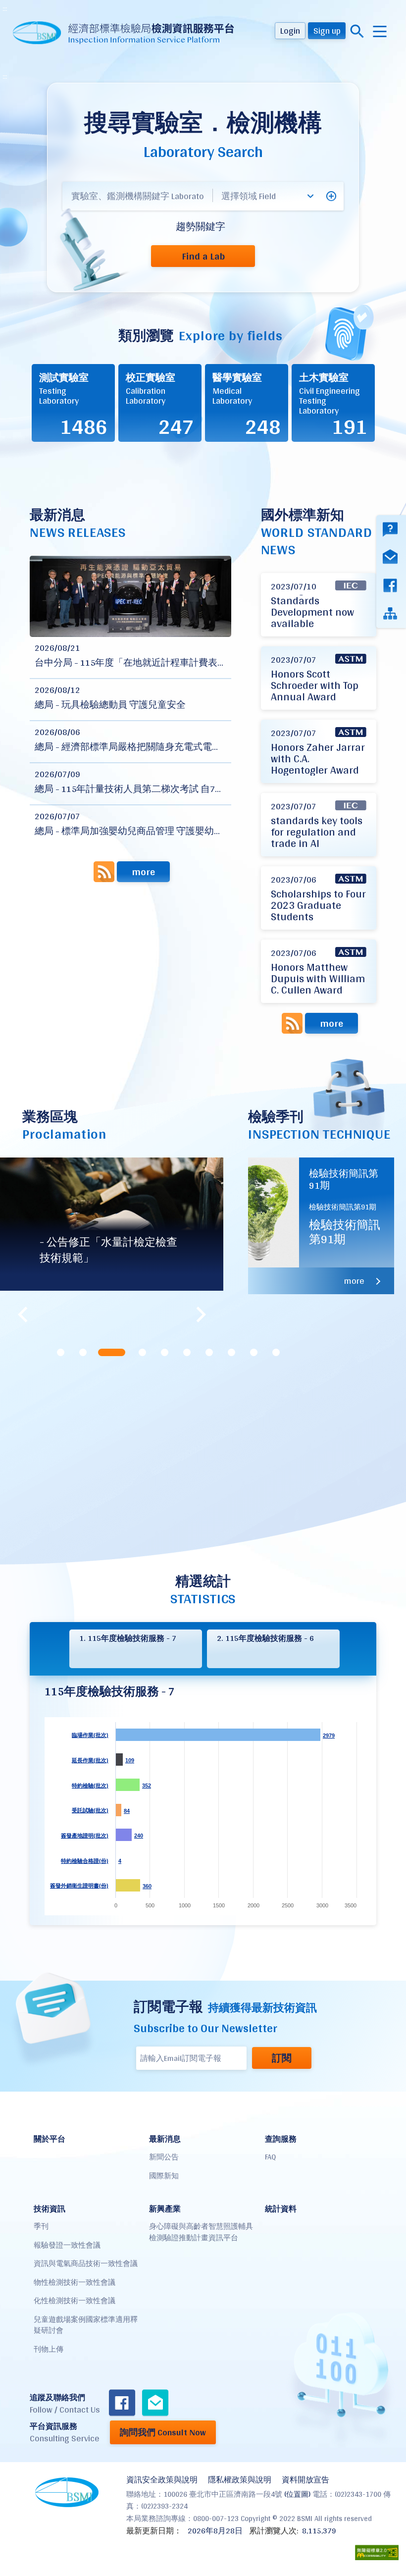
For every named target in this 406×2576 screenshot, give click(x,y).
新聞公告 (164, 2157)
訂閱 (282, 2058)
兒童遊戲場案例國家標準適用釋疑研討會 (86, 2325)
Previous (22, 1314)
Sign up (327, 30)
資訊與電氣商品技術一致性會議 (86, 2263)
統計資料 (281, 2209)
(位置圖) (297, 2494)
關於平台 (50, 2139)
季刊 (41, 2226)
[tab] (61, 1352)
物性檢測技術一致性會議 (75, 2282)
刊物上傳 (49, 2349)
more (143, 872)
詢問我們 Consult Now (163, 2432)
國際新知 (164, 2176)
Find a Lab (203, 256)
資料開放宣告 (305, 2480)
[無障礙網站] (377, 2552)
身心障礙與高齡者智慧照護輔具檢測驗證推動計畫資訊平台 (201, 2232)
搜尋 (357, 31)
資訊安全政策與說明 (162, 2480)
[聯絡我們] (155, 2404)
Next (201, 1314)
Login (290, 30)
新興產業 (165, 2209)
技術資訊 (50, 2209)
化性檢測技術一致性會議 (75, 2300)
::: (5, 8)
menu (380, 31)
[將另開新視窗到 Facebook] (122, 2404)
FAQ (270, 2157)
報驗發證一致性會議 (67, 2245)
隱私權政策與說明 (240, 2480)
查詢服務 (281, 2139)
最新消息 (165, 2139)
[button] (331, 196)
